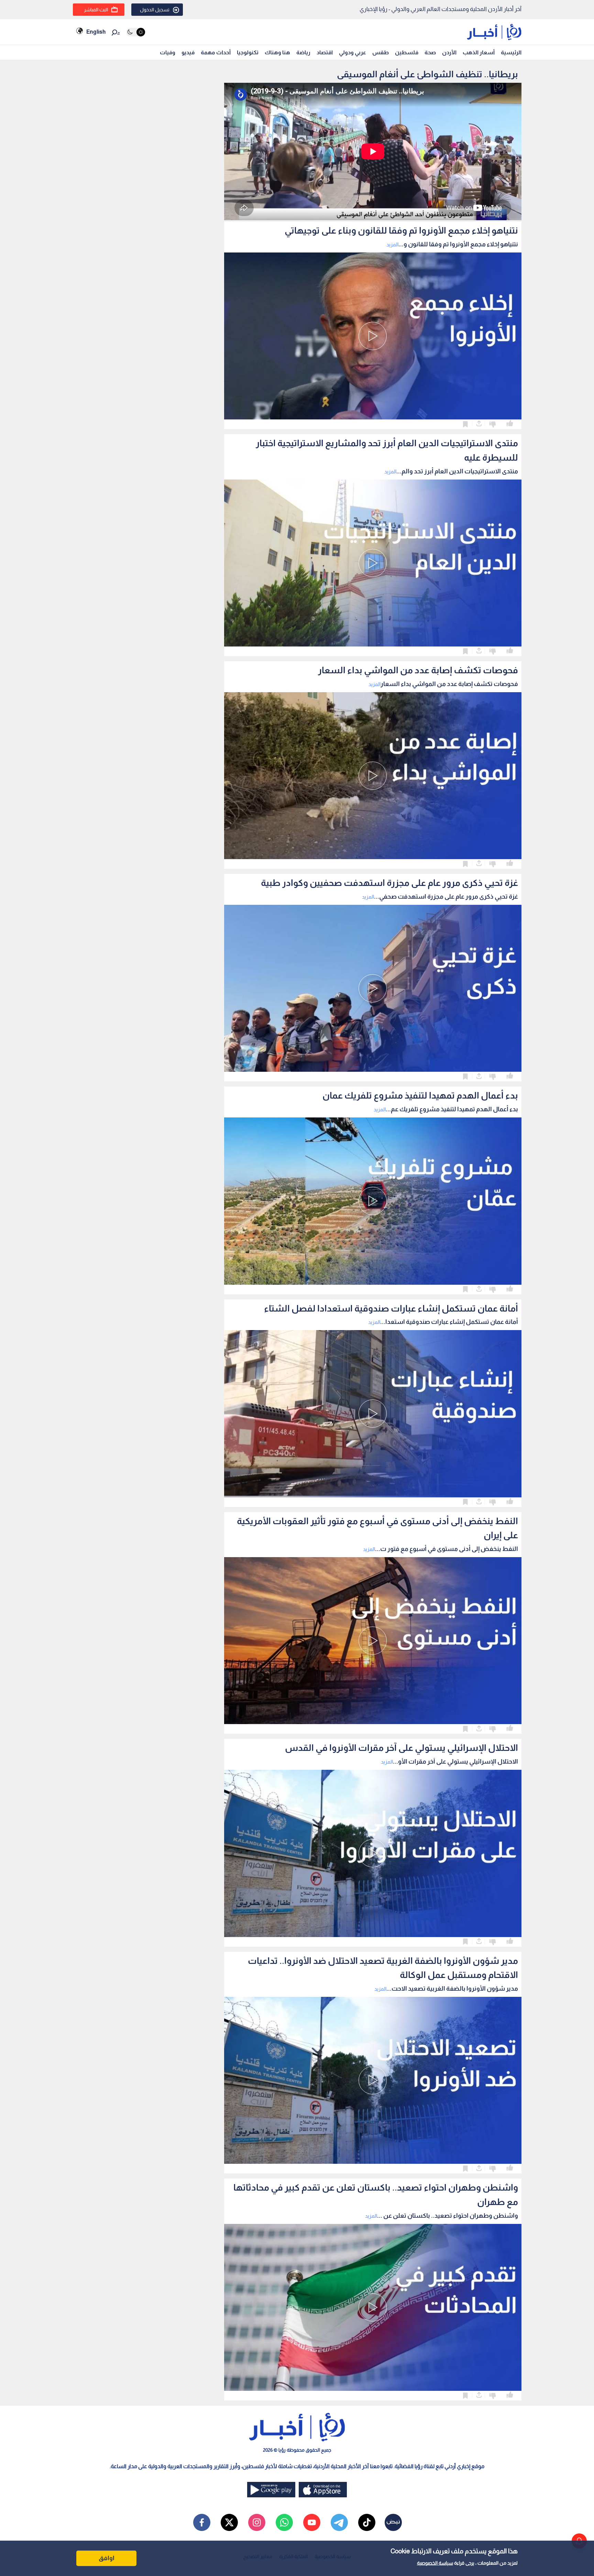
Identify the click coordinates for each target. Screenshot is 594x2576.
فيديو (188, 52)
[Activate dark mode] (136, 32)
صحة (430, 52)
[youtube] (312, 2522)
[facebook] (202, 2522)
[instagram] (257, 2522)
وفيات (168, 52)
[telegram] (339, 2522)
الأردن (449, 52)
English (96, 32)
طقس (381, 52)
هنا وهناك (277, 52)
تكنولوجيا (248, 52)
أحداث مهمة (216, 52)
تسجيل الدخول (155, 10)
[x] (229, 2522)
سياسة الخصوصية (435, 2563)
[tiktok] (367, 2522)
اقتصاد (325, 52)
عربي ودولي (353, 52)
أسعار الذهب (479, 52)
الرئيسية (511, 52)
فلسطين (407, 52)
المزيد (392, 244)
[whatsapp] (284, 2522)
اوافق (107, 2558)
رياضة (303, 52)
